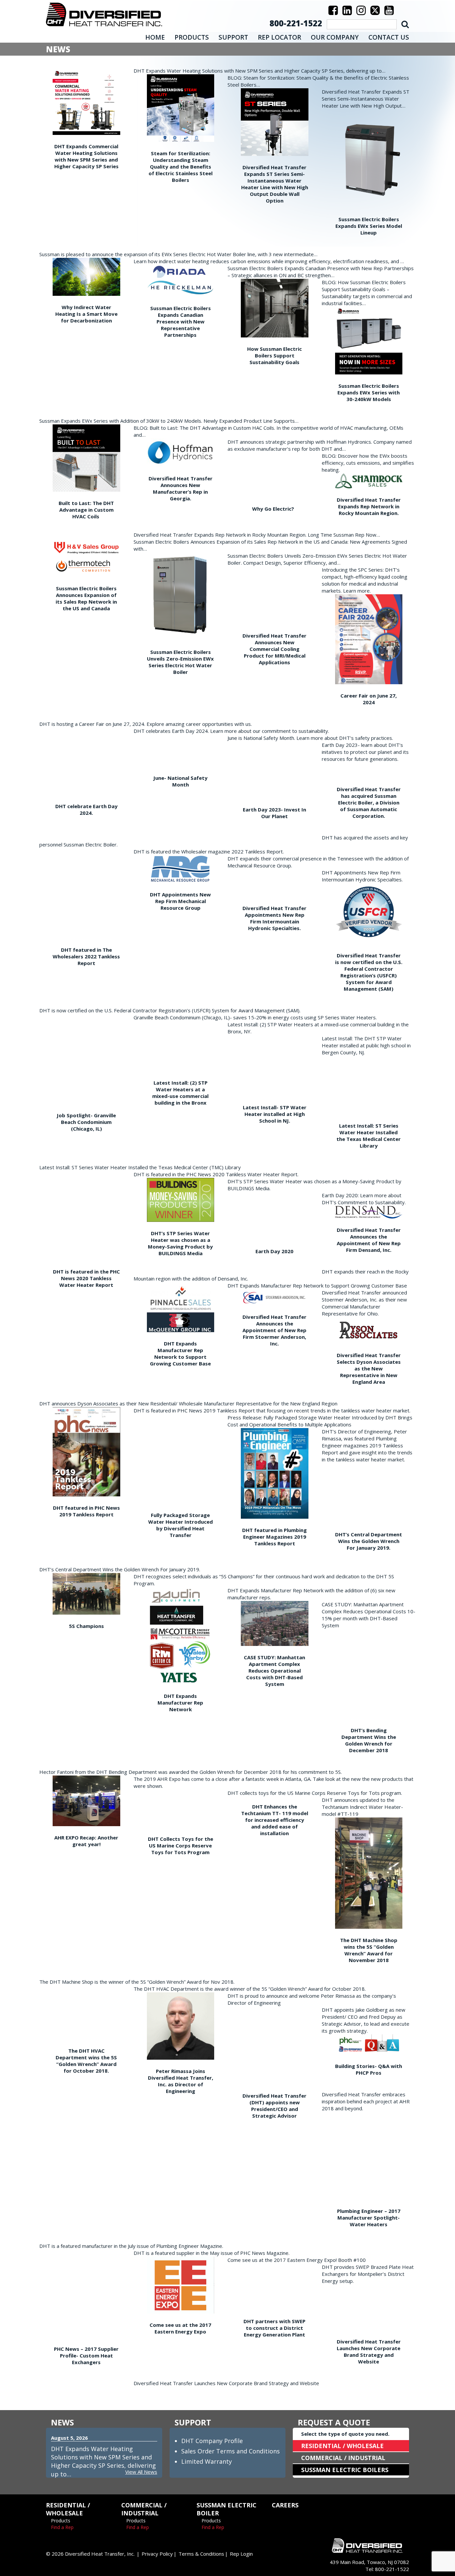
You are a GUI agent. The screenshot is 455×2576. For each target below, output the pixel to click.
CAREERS (285, 2505)
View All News (141, 2472)
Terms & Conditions (201, 2554)
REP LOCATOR (279, 37)
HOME (155, 37)
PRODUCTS (192, 37)
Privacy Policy (157, 2554)
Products (61, 2521)
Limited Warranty (207, 2461)
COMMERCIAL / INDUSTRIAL (343, 2458)
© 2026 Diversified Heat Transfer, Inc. (90, 2554)
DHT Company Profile (212, 2441)
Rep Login (241, 2554)
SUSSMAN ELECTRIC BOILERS (345, 2470)
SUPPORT (233, 37)
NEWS (62, 2422)
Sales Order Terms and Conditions (230, 2451)
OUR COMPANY (335, 37)
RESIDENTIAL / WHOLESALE (342, 2446)
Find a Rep (62, 2527)
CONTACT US (389, 37)
